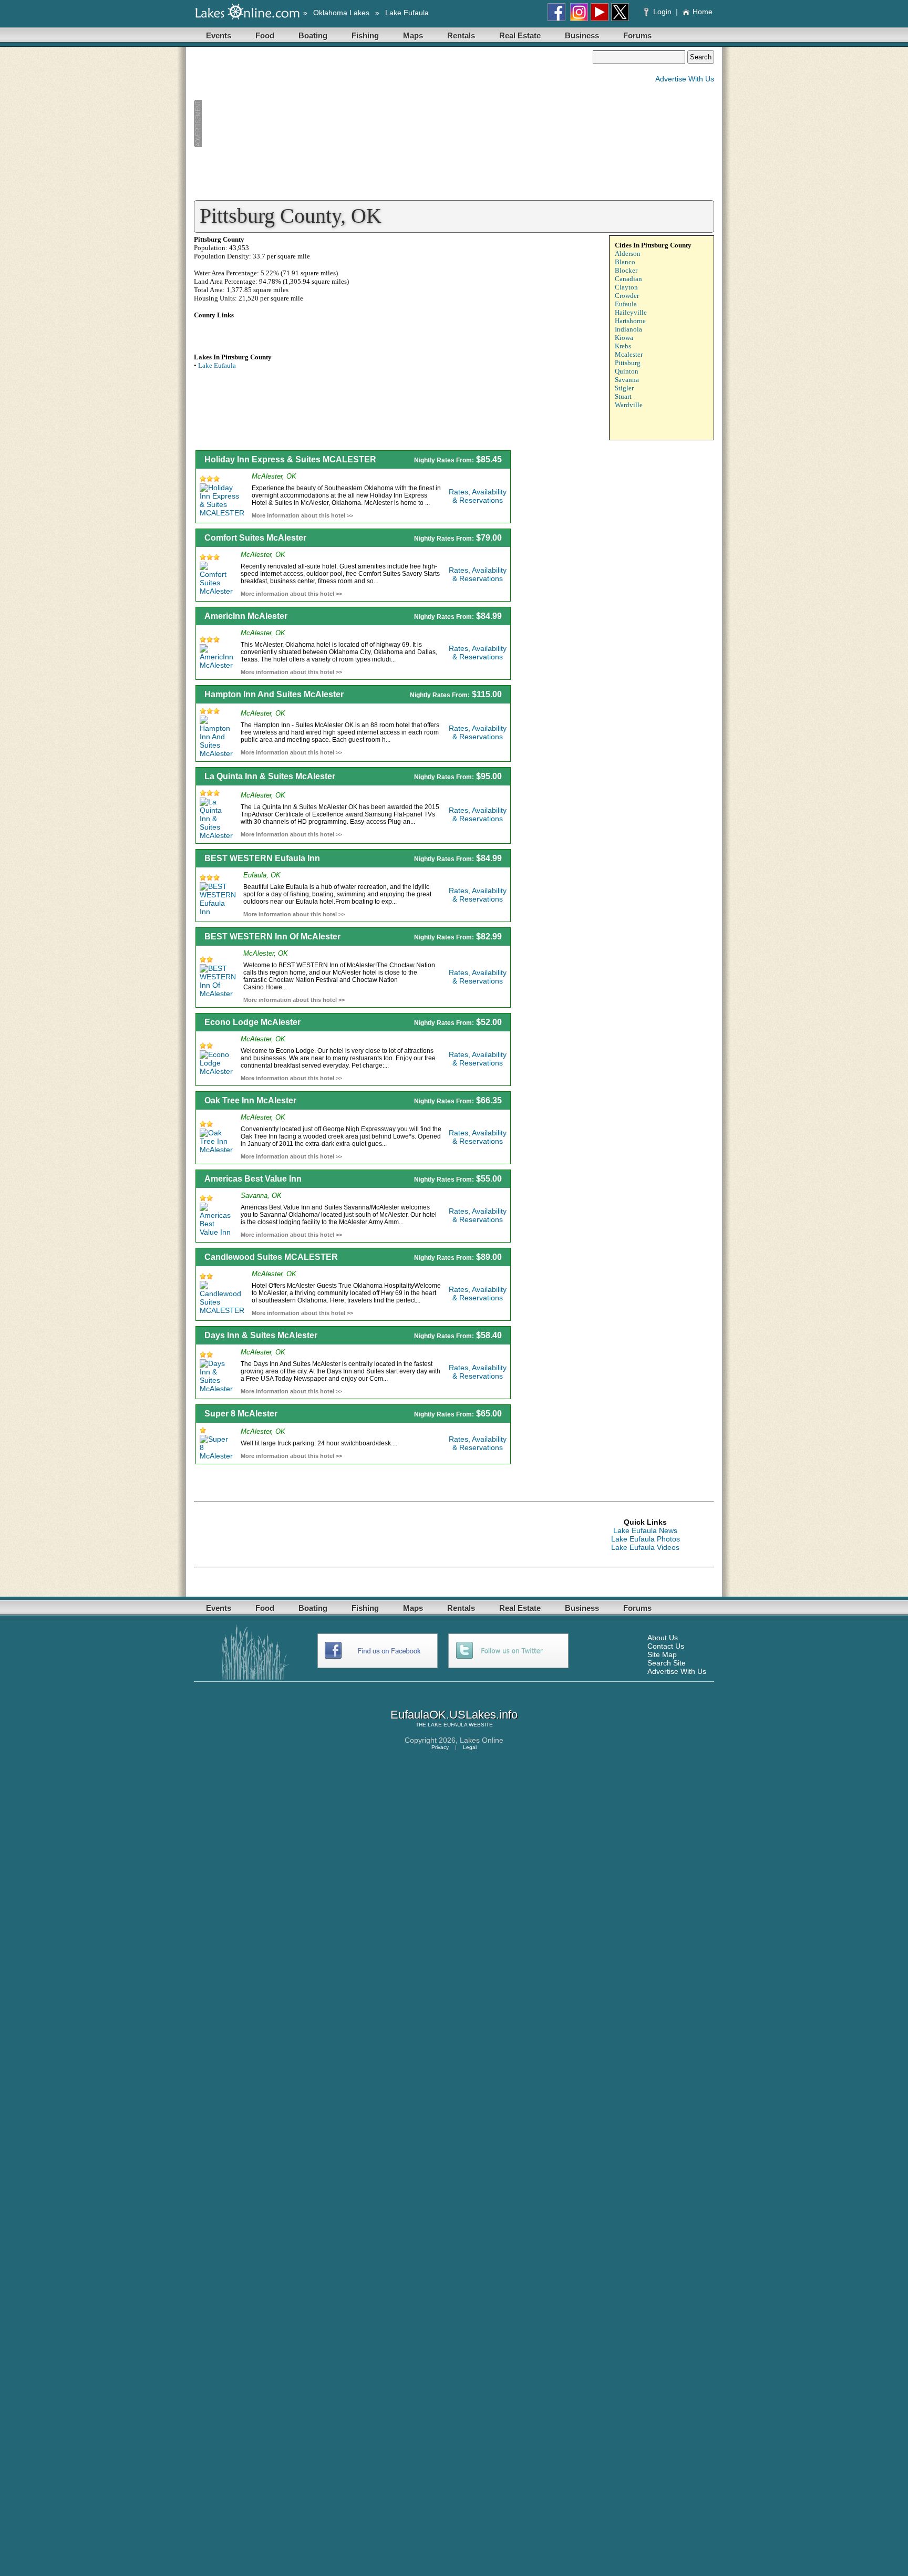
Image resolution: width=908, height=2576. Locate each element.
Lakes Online (482, 1740)
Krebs (623, 346)
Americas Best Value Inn (253, 1179)
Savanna (627, 380)
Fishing (365, 35)
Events (219, 35)
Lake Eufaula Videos (645, 1547)
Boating (313, 35)
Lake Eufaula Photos (646, 1539)
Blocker (626, 270)
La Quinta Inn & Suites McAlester (270, 776)
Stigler (624, 388)
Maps (413, 35)
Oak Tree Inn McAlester (250, 1100)
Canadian (628, 279)
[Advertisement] (393, 124)
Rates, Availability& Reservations (478, 496)
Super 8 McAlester (241, 1414)
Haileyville (631, 312)
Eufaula (626, 304)
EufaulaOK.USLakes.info (454, 1715)
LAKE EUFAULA (447, 1725)
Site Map (662, 1654)
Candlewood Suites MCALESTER (271, 1257)
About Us (663, 1638)
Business (582, 35)
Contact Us (666, 1646)
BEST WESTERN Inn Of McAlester (272, 937)
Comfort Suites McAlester (255, 538)
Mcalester (629, 354)
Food (265, 35)
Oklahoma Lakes (341, 13)
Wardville (629, 405)
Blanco (625, 262)
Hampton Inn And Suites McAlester (274, 694)
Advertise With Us (685, 79)
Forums (637, 35)
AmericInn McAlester (246, 616)
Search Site (667, 1663)
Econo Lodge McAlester (252, 1022)
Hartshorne (630, 321)
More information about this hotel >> (302, 515)
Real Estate (520, 35)
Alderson (628, 254)
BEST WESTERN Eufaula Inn (262, 858)
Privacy (440, 1747)
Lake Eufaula (407, 13)
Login (662, 12)
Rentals (461, 35)
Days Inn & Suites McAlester (261, 1335)
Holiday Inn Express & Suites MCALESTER (290, 459)
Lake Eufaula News (645, 1530)
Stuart (623, 396)
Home (703, 12)
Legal (470, 1747)
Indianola (628, 329)
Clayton (626, 287)
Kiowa (624, 338)
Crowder (627, 296)
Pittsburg (628, 363)
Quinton (627, 371)
